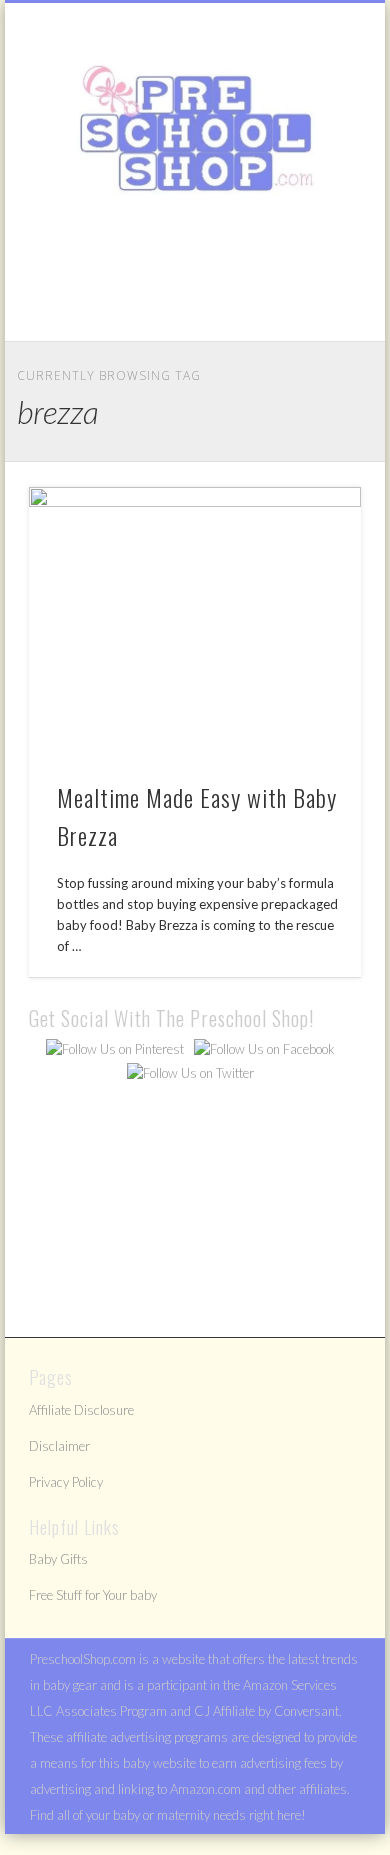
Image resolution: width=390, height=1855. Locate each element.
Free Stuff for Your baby (93, 1595)
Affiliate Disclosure (81, 1410)
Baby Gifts (58, 1559)
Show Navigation (312, 179)
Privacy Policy (66, 1482)
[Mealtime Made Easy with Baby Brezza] (195, 623)
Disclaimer (59, 1446)
